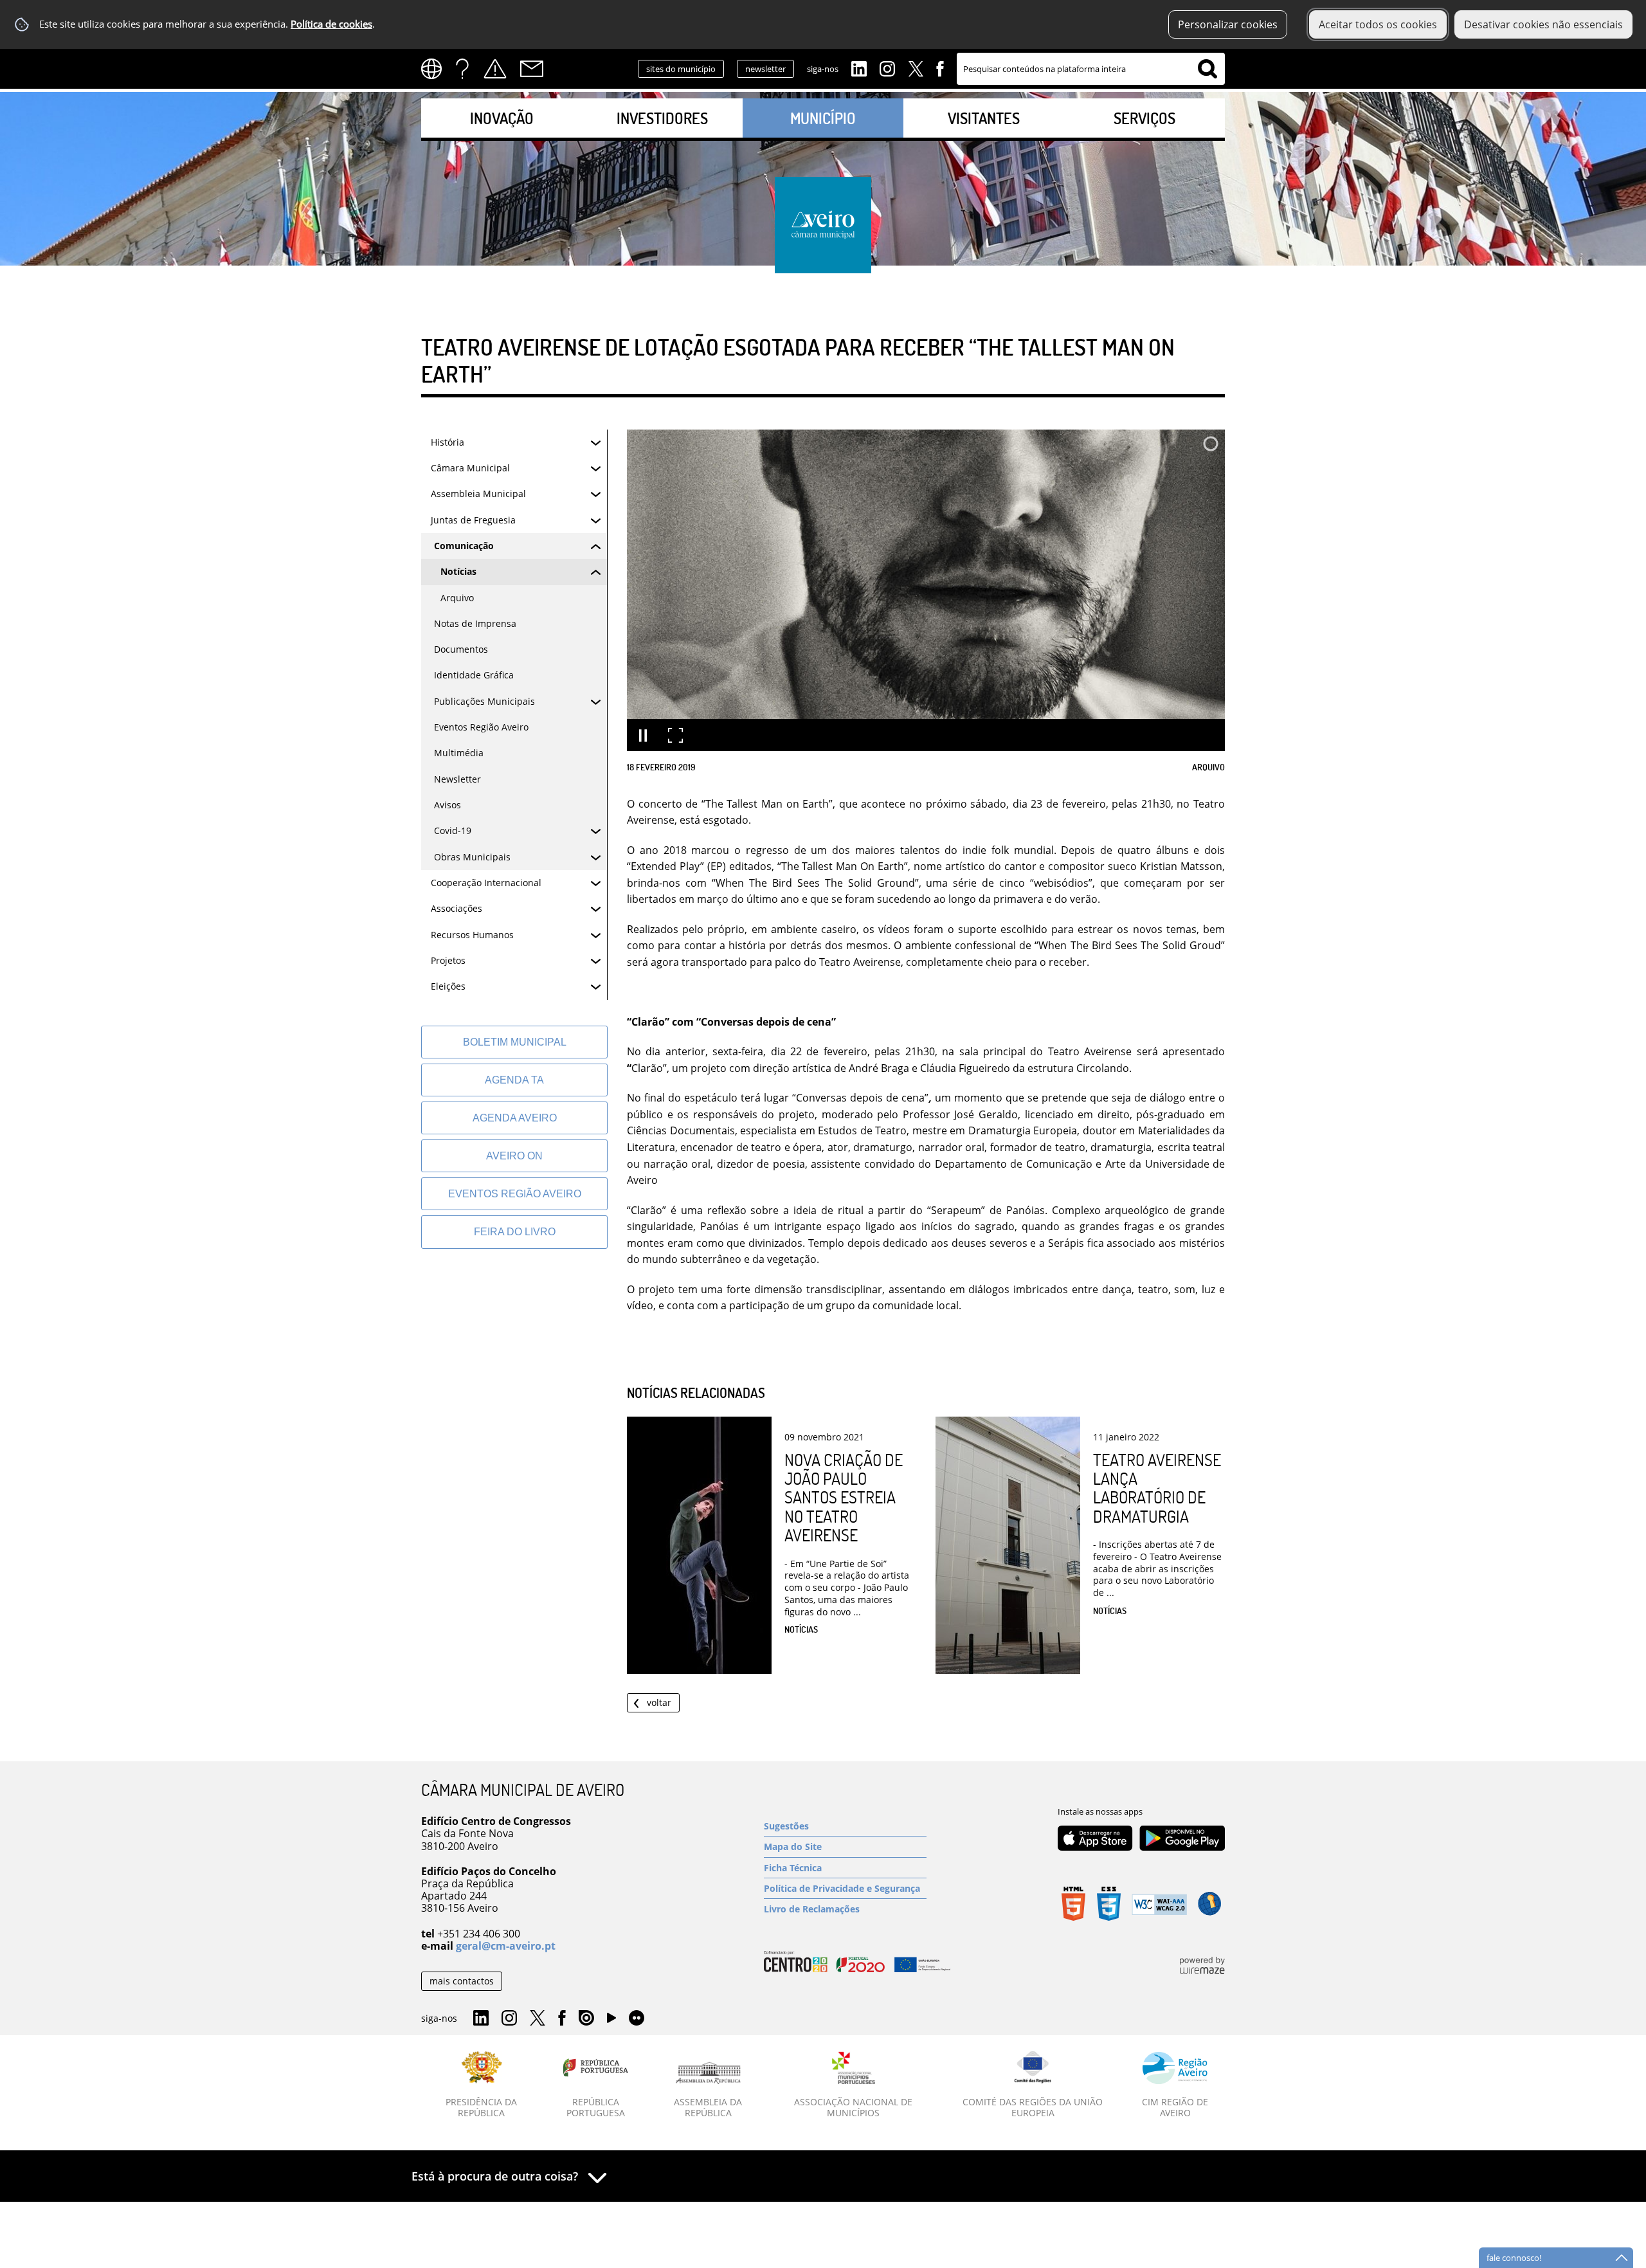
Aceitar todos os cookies (1378, 24)
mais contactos (462, 1981)
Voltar (659, 1702)
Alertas (495, 69)
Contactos (532, 69)
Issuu (586, 2019)
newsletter (765, 69)
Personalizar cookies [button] (1228, 24)
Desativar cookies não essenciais (1543, 24)
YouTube (611, 2021)
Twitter (916, 68)
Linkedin (859, 68)
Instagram (887, 68)
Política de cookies (331, 24)
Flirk (637, 2019)
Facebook (940, 68)
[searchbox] (1091, 69)
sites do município (681, 69)
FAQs (462, 69)
